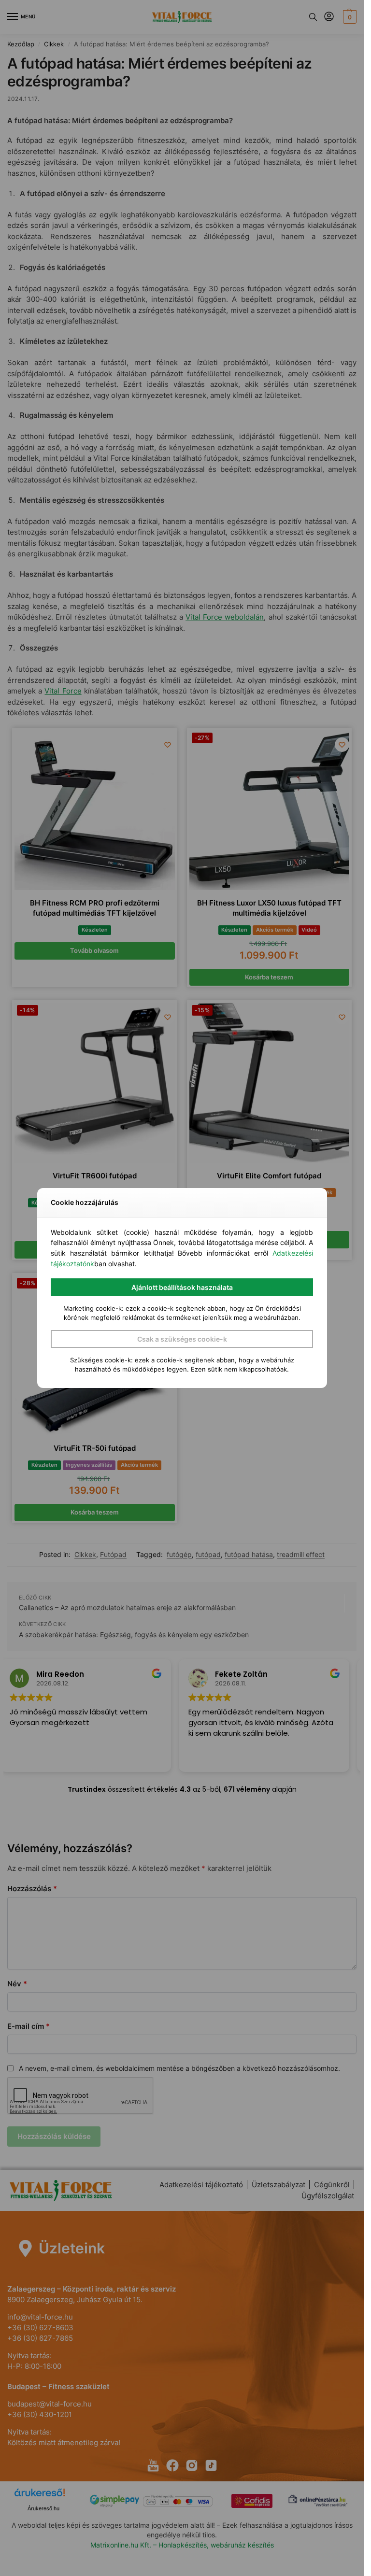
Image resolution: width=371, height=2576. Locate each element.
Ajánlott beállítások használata (182, 1287)
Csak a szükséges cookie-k (182, 1339)
